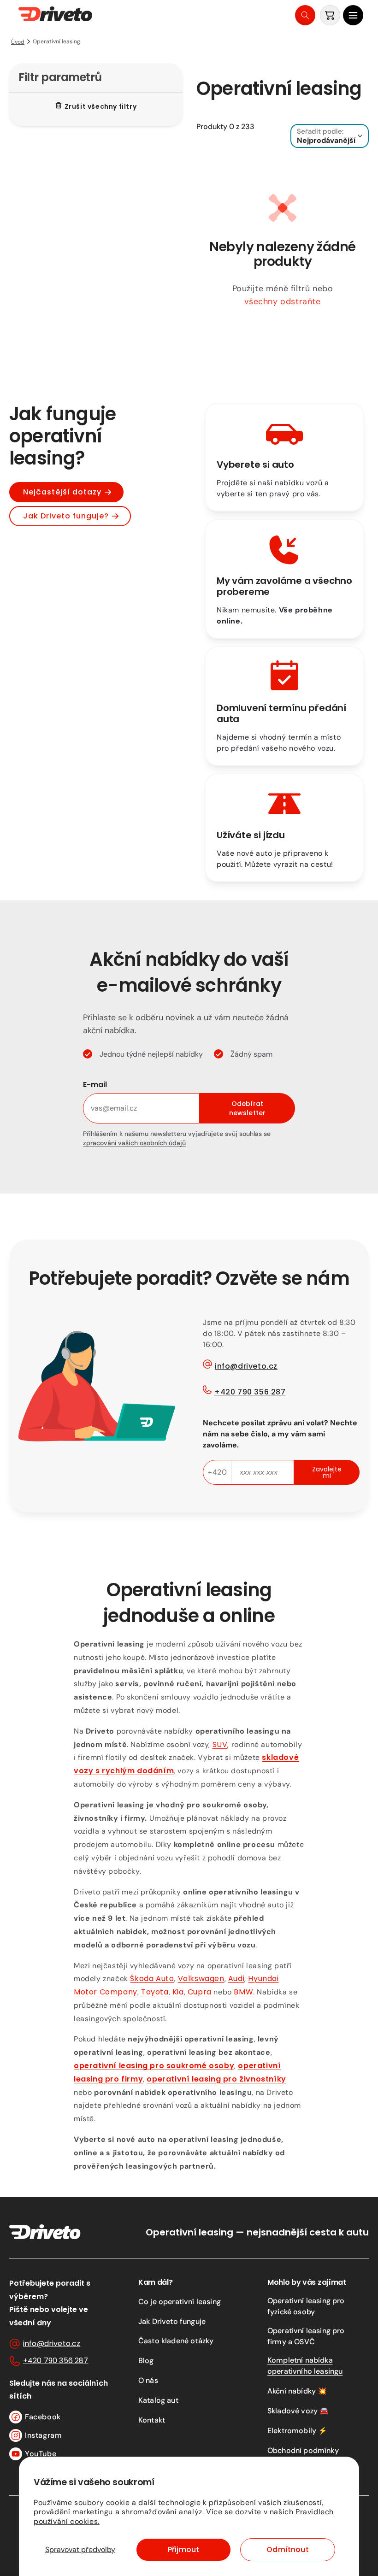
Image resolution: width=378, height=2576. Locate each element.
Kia (178, 1992)
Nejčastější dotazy (62, 492)
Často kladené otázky (176, 2341)
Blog (146, 2361)
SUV (220, 1744)
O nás (148, 2380)
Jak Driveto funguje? (66, 516)
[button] (353, 15)
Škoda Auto (152, 1979)
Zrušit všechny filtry (101, 106)
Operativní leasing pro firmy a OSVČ (306, 2336)
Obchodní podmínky (303, 2450)
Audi (236, 1979)
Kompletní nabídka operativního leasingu (305, 2366)
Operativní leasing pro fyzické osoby (306, 2306)
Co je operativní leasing (180, 2302)
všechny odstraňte (282, 301)
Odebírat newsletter (247, 1108)
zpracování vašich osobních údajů (134, 1143)
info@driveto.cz (246, 1366)
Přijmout (183, 2550)
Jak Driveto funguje (172, 2321)
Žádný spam (251, 1054)
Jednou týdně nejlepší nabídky (151, 1054)
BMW (243, 1992)
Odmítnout (287, 2550)
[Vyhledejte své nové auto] (305, 15)
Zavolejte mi (327, 1472)
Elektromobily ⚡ (297, 2431)
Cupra (200, 1992)
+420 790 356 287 (250, 1392)
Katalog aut (158, 2400)
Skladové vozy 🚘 (298, 2411)
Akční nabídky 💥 (297, 2391)
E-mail (95, 1085)
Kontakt (152, 2420)
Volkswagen (201, 1979)
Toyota (155, 1992)
